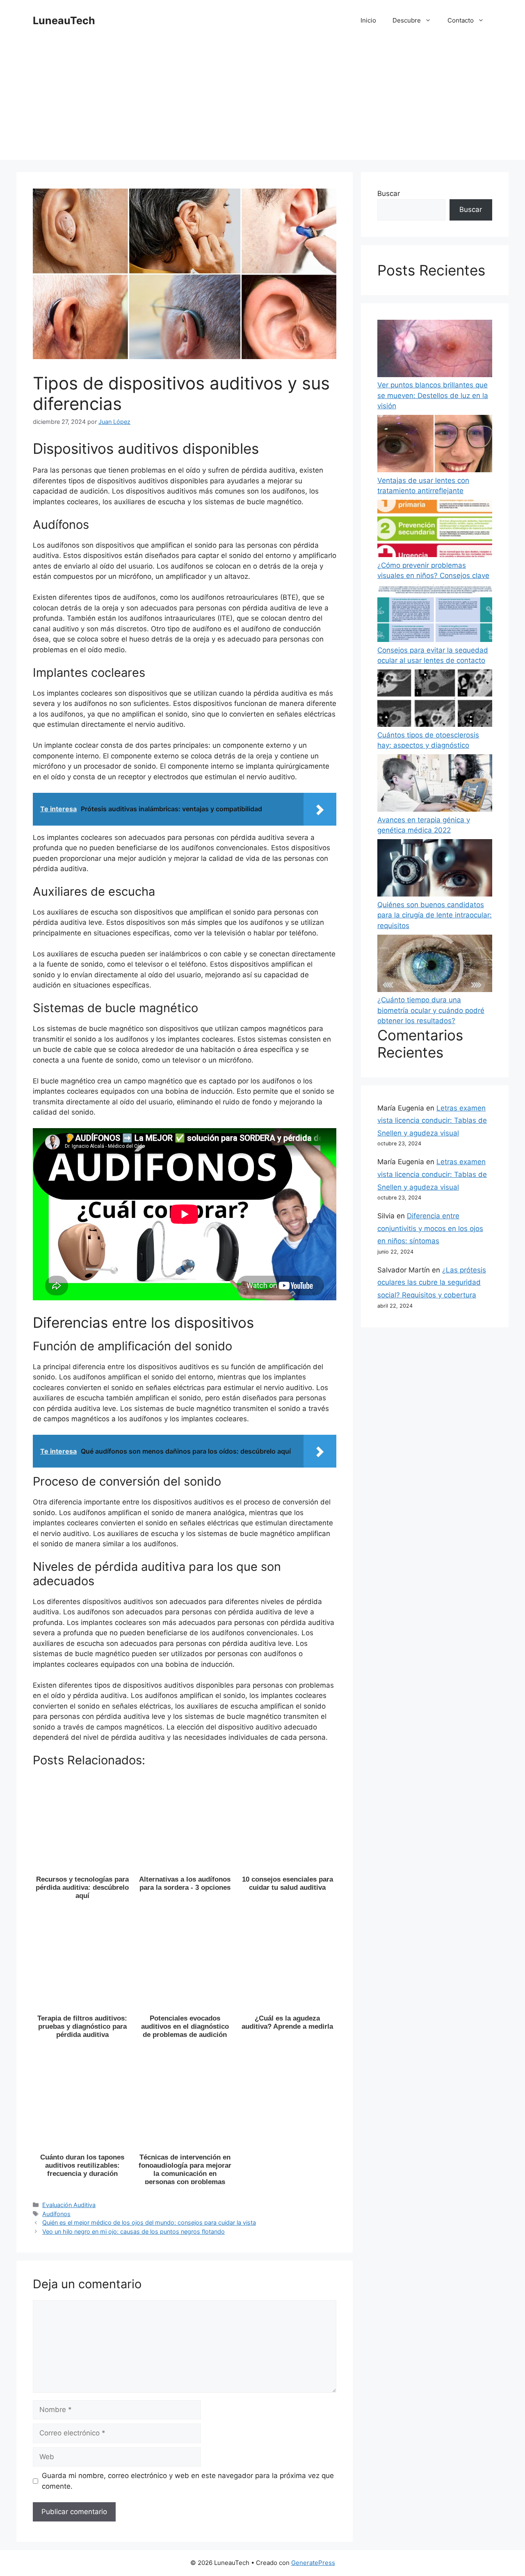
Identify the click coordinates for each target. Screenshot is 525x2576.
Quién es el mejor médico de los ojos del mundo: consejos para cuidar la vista (149, 2222)
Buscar (389, 193)
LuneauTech (64, 20)
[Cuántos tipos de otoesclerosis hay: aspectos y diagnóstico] (435, 700)
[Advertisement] (262, 102)
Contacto (461, 20)
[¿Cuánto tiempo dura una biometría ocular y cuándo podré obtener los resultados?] (435, 965)
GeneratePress (313, 2563)
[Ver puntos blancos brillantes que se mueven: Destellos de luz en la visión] (435, 350)
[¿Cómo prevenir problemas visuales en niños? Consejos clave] (435, 530)
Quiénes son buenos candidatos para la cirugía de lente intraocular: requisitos (435, 915)
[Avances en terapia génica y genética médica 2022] (435, 785)
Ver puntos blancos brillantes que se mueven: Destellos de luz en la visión (433, 395)
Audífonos (56, 2214)
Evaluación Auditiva (69, 2205)
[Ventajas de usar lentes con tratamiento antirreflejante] (435, 445)
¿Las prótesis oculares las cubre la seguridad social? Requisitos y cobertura (432, 1282)
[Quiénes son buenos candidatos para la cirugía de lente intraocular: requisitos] (435, 869)
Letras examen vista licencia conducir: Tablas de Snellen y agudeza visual (432, 1121)
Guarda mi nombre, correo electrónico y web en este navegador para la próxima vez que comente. (188, 2481)
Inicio (368, 20)
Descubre (407, 20)
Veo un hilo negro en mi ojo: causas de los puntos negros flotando (134, 2231)
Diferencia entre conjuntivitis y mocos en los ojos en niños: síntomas (430, 1228)
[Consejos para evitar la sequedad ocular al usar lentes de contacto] (435, 615)
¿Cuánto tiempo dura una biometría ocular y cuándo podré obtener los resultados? (431, 1010)
